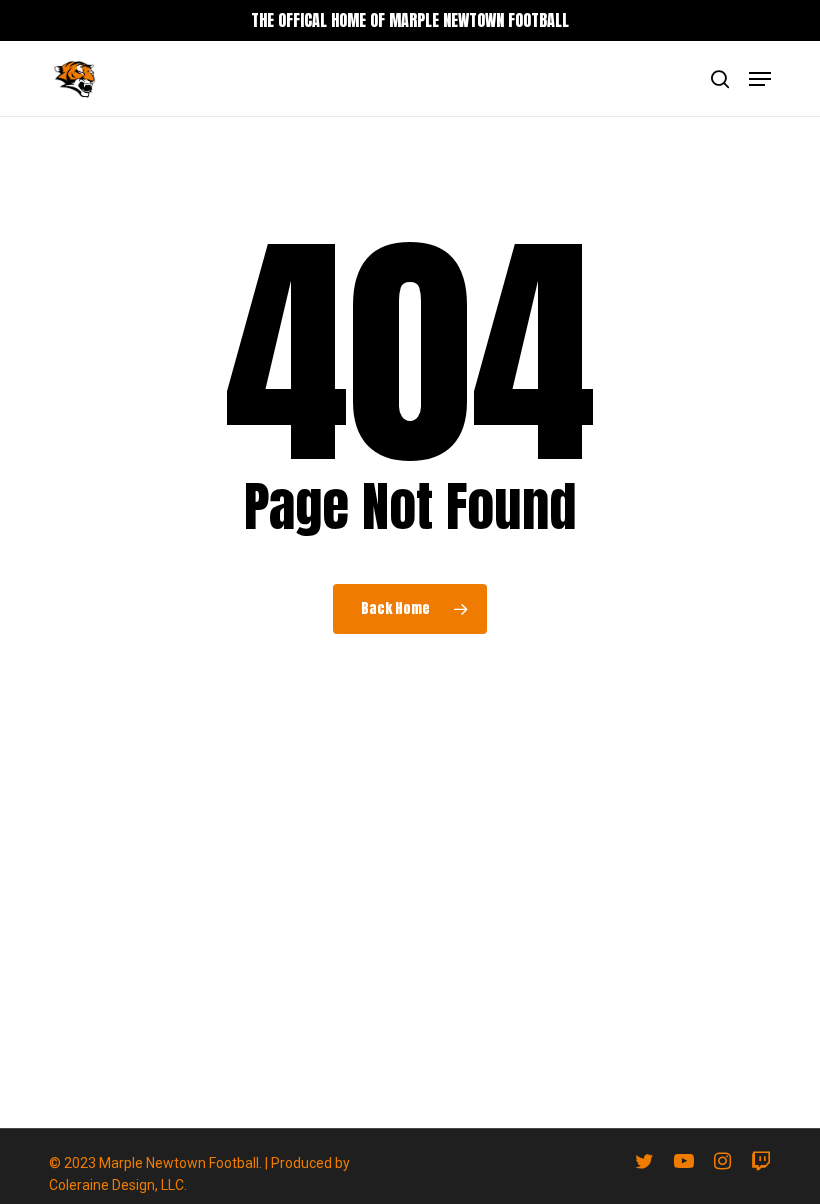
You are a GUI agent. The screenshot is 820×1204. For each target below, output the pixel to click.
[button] (760, 79)
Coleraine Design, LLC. (118, 1185)
